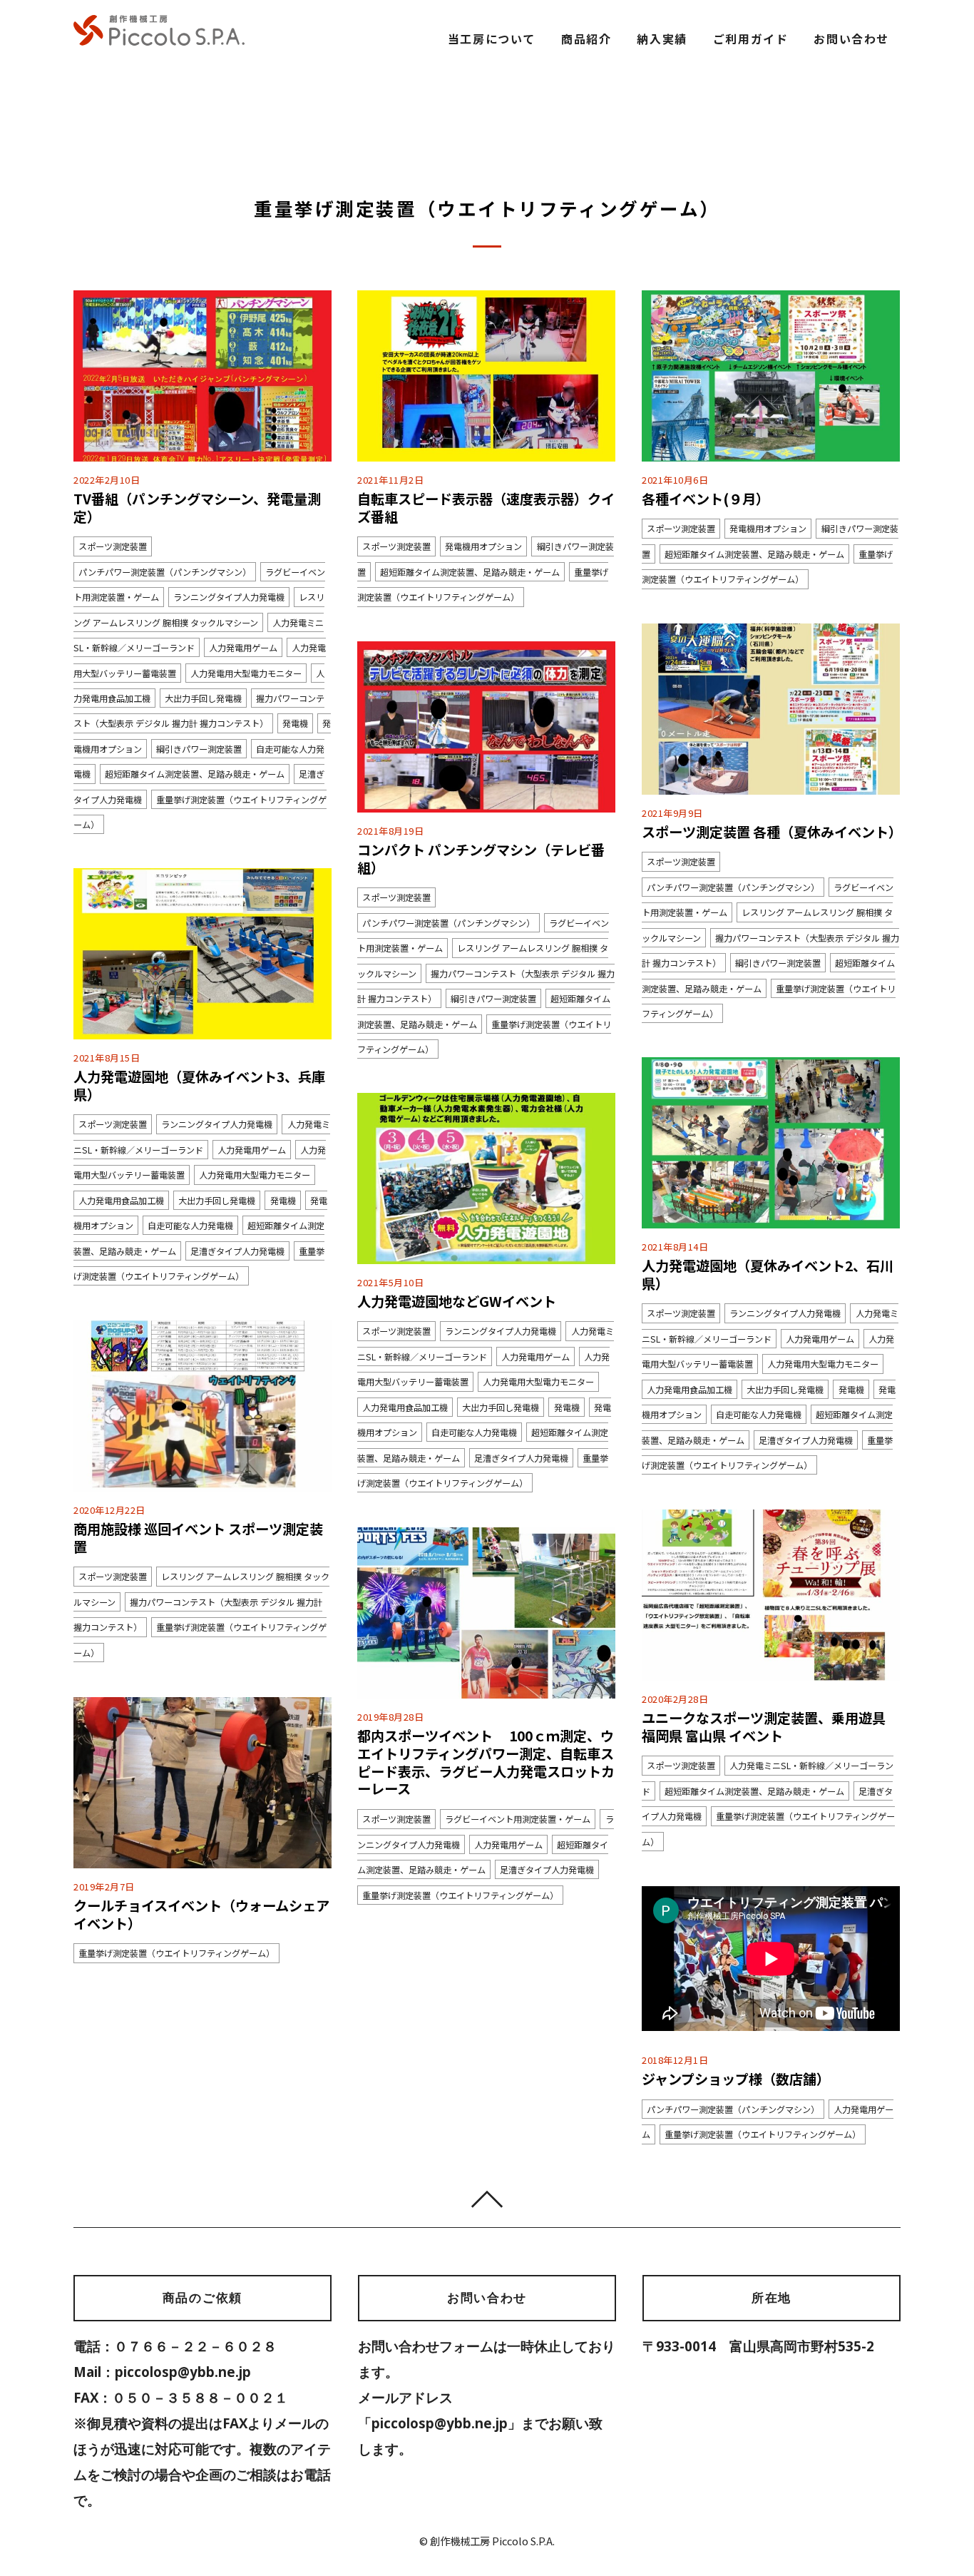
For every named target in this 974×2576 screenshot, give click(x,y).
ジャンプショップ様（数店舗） (736, 2079)
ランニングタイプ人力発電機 (229, 597)
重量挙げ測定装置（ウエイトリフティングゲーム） (460, 1895)
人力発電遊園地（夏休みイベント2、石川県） (768, 1274)
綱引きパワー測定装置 (199, 749)
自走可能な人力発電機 (190, 1226)
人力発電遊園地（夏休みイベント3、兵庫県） (199, 1085)
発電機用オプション (483, 546)
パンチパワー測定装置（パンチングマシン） (165, 571)
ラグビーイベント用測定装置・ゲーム (518, 1819)
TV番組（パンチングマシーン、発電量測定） (197, 508)
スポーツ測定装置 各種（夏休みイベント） (772, 832)
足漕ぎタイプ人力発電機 (237, 1251)
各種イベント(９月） (706, 499)
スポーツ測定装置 (113, 546)
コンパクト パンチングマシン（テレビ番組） (481, 859)
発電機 (295, 723)
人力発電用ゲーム (243, 648)
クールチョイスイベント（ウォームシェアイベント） (201, 1914)
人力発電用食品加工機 (121, 1200)
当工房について (492, 39)
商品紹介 (586, 39)
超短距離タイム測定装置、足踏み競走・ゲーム (195, 774)
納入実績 (662, 39)
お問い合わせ (851, 39)
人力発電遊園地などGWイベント (457, 1301)
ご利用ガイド (751, 39)
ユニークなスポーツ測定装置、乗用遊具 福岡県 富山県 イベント (764, 1727)
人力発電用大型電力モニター (246, 673)
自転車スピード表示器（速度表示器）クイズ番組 (486, 508)
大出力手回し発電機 (203, 698)
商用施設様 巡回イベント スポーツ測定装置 (198, 1538)
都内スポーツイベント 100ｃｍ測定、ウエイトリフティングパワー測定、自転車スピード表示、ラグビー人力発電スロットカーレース (486, 1762)
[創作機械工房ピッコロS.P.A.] (159, 39)
